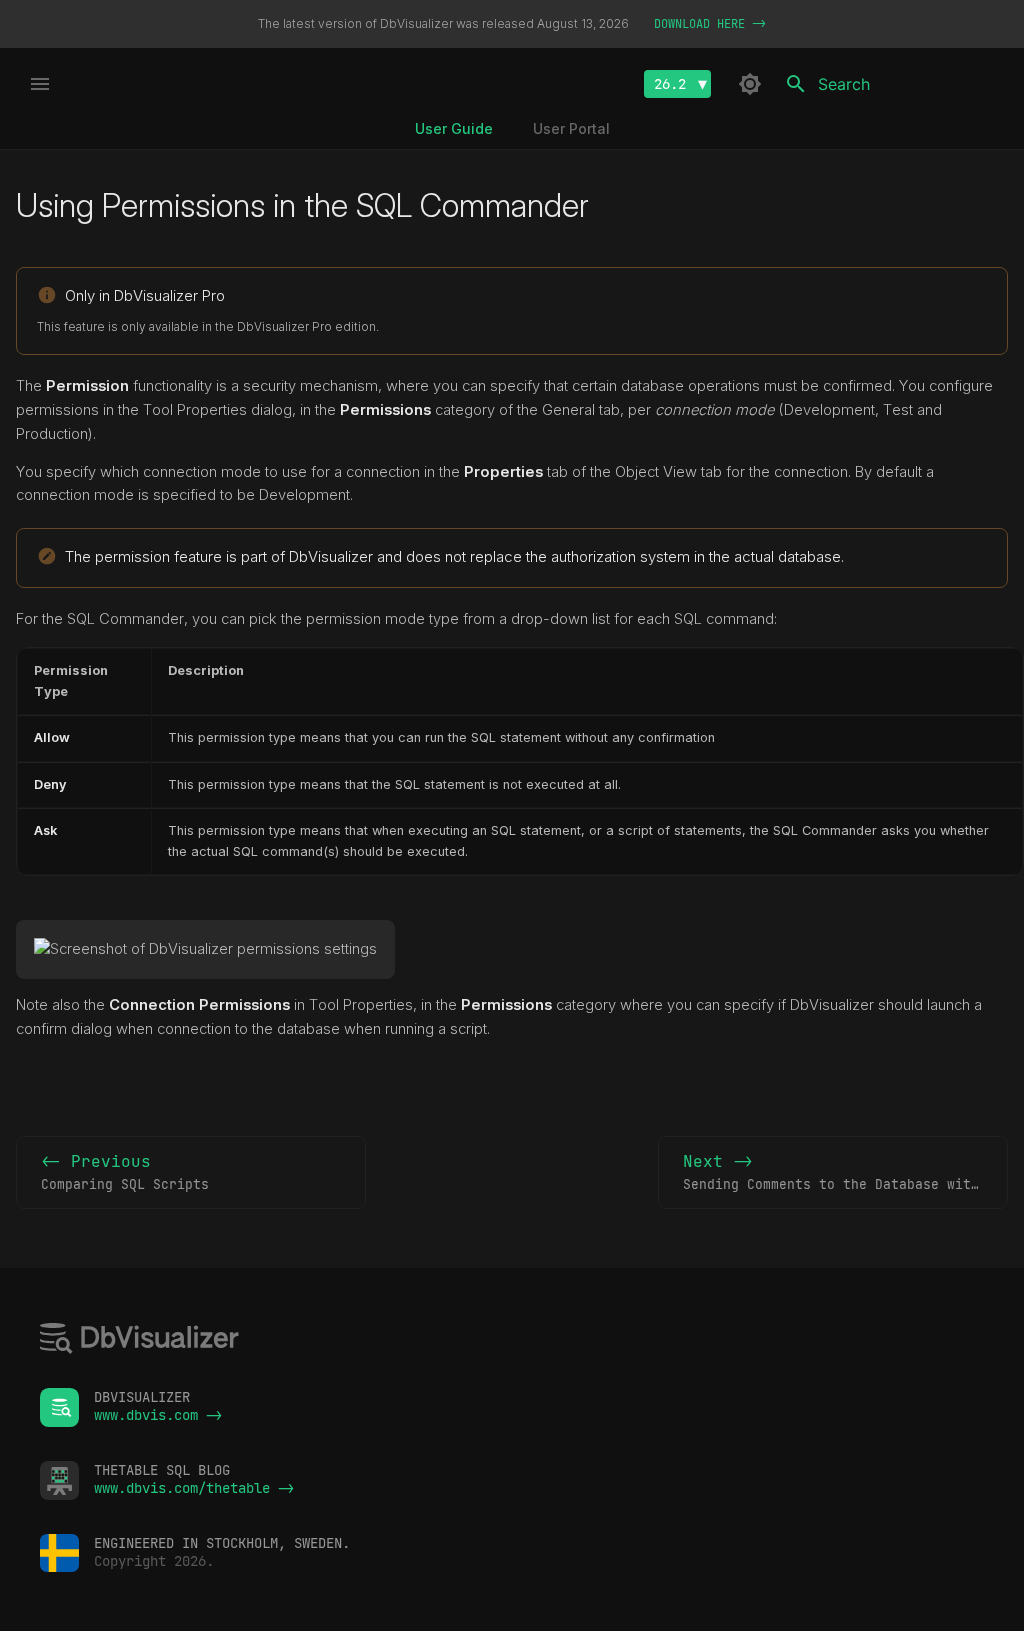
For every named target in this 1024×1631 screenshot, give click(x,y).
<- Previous (125, 1172)
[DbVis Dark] (750, 84)
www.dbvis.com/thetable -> (194, 1488)
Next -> (845, 1172)
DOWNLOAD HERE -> (710, 24)
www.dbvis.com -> (158, 1415)
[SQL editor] (140, 1340)
